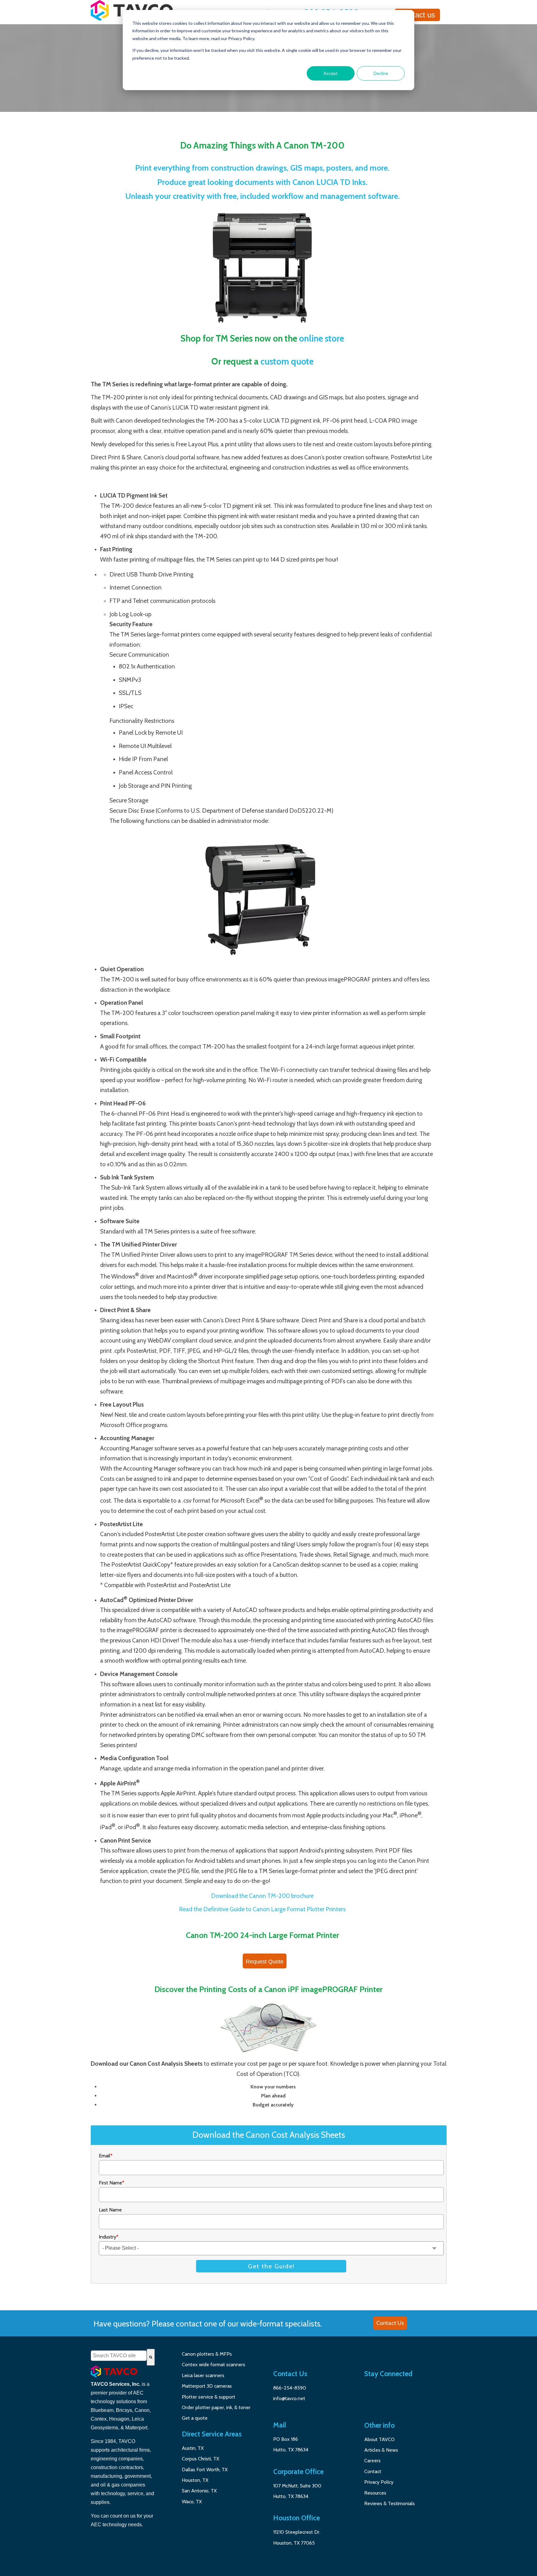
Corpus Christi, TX (200, 2459)
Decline (381, 73)
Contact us (417, 15)
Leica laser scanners (203, 2375)
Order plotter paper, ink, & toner (216, 2407)
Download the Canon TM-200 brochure (262, 1896)
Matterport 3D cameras (207, 2386)
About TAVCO (379, 2439)
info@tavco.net (289, 2398)
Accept (331, 73)
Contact (373, 2471)
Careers (372, 2461)
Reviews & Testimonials (390, 2503)
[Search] (151, 2357)
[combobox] (119, 2356)
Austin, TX (193, 2448)
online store (321, 338)
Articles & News (381, 2450)
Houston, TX (196, 2480)
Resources (375, 2493)
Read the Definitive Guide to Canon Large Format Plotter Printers (262, 1909)
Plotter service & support (209, 2397)
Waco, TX (192, 2502)
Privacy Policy (379, 2482)
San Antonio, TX (199, 2491)
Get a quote (195, 2418)
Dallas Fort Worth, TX (205, 2470)
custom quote (287, 361)
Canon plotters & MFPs (207, 2354)
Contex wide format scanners (213, 2365)
